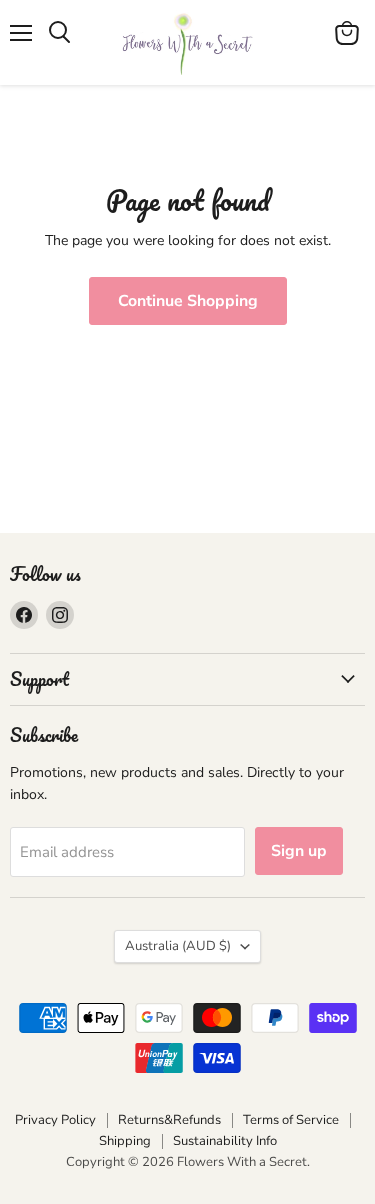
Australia (178, 946)
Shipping (125, 1141)
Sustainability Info (225, 1141)
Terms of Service (291, 1120)
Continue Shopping (188, 301)
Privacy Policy (55, 1120)
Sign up (299, 851)
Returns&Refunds (169, 1120)
